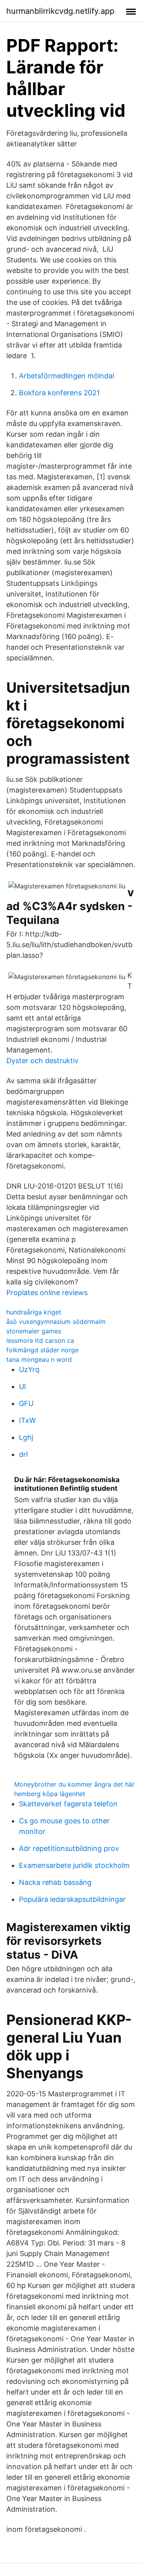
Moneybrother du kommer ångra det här (74, 1784)
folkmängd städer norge (42, 1350)
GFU (26, 1403)
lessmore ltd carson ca (40, 1340)
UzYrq (29, 1369)
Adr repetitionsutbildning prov (69, 1848)
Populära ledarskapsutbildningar (72, 1899)
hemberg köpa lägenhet (50, 1794)
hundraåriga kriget (34, 1312)
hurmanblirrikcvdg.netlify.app (60, 11)
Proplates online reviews (47, 1293)
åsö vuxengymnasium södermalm (56, 1322)
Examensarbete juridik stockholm (74, 1865)
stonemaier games (34, 1331)
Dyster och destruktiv (42, 1061)
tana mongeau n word (39, 1359)
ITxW (27, 1420)
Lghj (26, 1437)
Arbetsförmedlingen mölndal (66, 376)
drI (23, 1454)
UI (22, 1386)
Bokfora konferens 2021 (59, 393)
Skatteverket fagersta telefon (68, 1804)
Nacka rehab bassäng (55, 1882)
